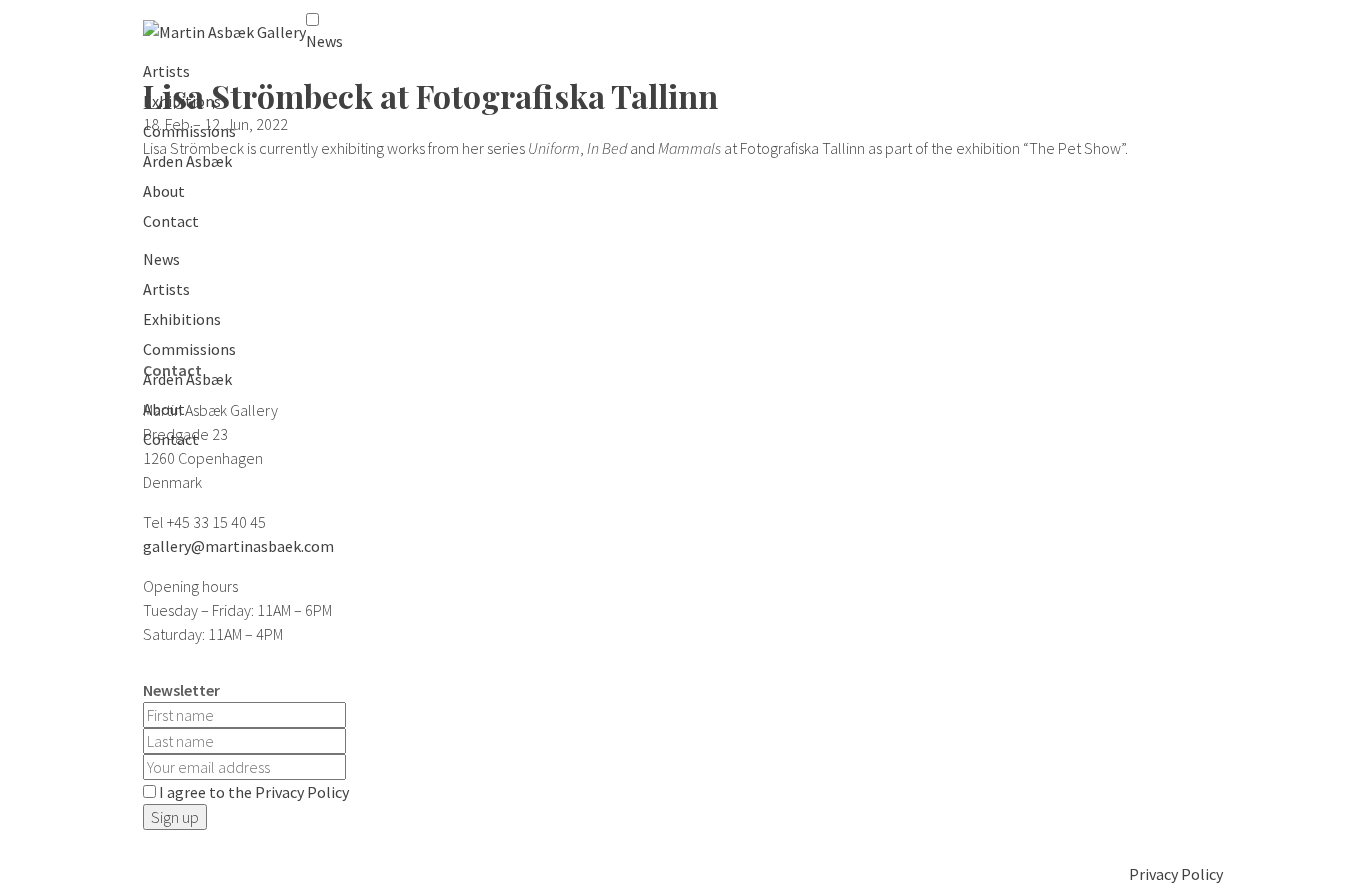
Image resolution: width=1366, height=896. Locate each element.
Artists (166, 71)
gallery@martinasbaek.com (238, 546)
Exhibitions (182, 101)
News (324, 41)
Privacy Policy (1176, 874)
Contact (171, 221)
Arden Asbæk (187, 161)
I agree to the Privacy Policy (254, 792)
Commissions (189, 131)
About (164, 191)
